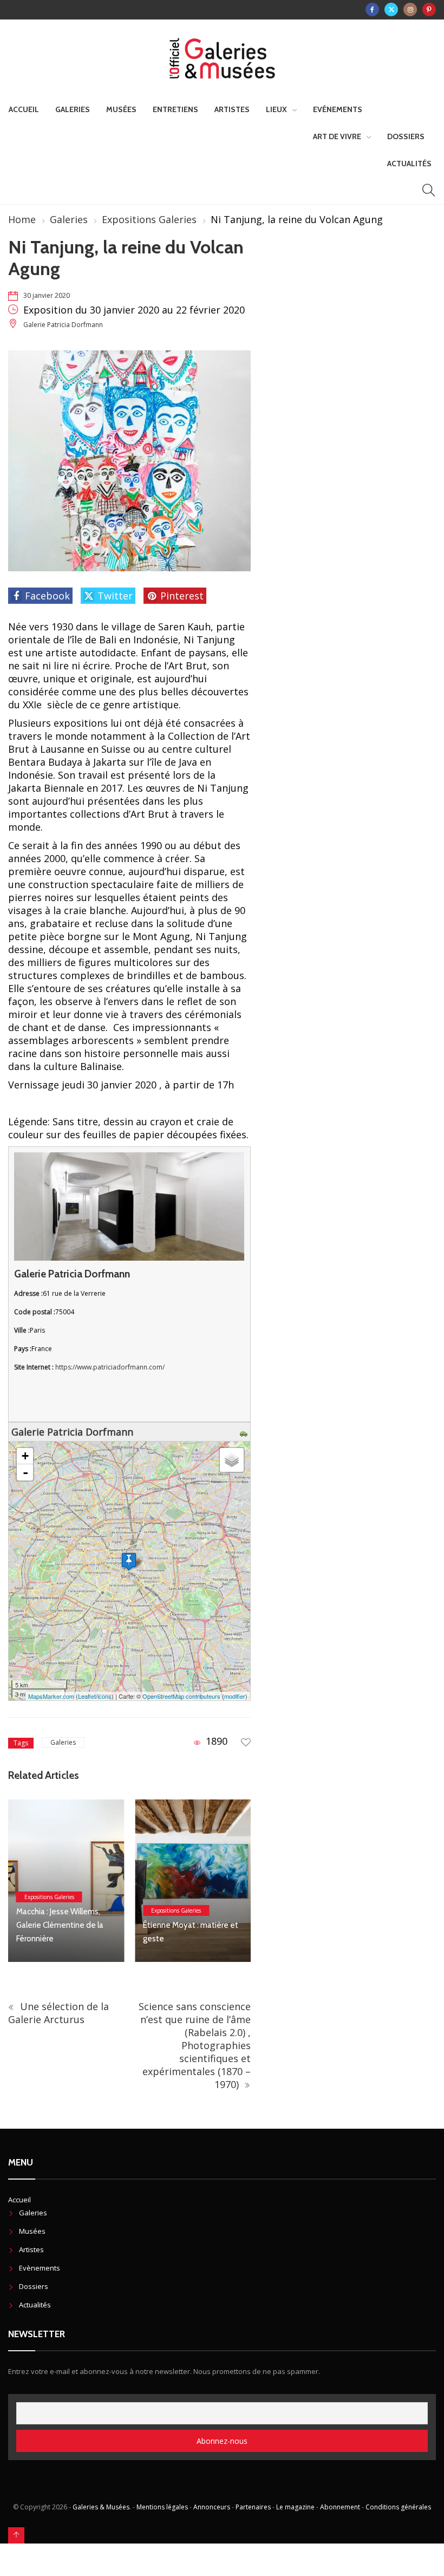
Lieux (276, 109)
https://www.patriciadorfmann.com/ (110, 1367)
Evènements (338, 109)
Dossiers (406, 136)
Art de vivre (337, 136)
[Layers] (232, 1460)
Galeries (73, 109)
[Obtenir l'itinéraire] (245, 1432)
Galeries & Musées (101, 2507)
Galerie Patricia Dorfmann (63, 325)
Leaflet (87, 1696)
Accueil (24, 109)
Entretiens (175, 109)
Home (22, 219)
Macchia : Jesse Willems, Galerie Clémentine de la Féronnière (60, 1925)
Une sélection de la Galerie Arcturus (58, 2013)
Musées (121, 109)
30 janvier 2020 (47, 295)
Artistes (232, 109)
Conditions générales (398, 2507)
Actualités (409, 164)
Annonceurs (212, 2507)
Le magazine (295, 2507)
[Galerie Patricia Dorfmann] (129, 1561)
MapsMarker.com (51, 1696)
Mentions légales (162, 2507)
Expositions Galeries (149, 219)
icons (105, 1696)
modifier (235, 1696)
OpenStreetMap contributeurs (181, 1696)
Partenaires (253, 2507)
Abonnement (340, 2507)
